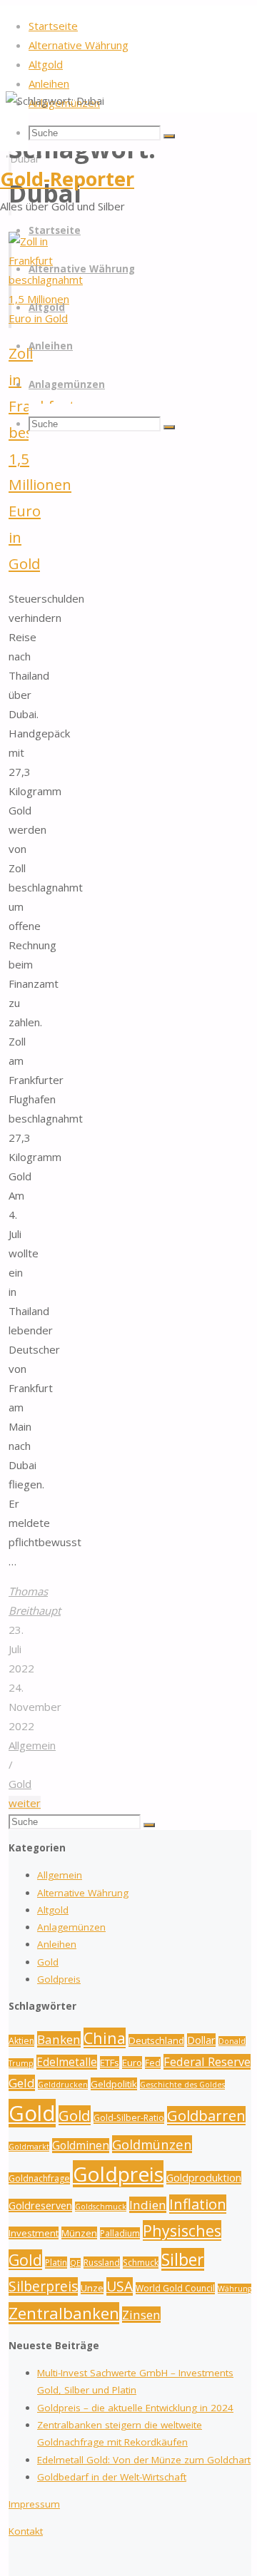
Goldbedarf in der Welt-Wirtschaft (112, 2477)
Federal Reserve (207, 2062)
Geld (22, 2083)
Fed (153, 2063)
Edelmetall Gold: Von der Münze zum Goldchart (144, 2460)
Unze (92, 2288)
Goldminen (81, 2146)
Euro (132, 2063)
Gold (20, 1784)
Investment (34, 2233)
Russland (102, 2263)
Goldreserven (40, 2206)
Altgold (53, 1910)
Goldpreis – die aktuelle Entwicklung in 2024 (135, 2408)
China (105, 2038)
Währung (235, 2289)
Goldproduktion (204, 2178)
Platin (56, 2263)
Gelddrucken (63, 2085)
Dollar (201, 2040)
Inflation (198, 2204)
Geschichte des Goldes (182, 2085)
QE (75, 2263)
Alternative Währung (83, 1893)
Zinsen (141, 2315)
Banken (59, 2039)
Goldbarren (206, 2116)
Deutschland (156, 2040)
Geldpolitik (114, 2084)
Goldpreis (59, 1979)
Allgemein (32, 1745)
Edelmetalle (67, 2062)
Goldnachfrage (39, 2178)
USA (120, 2286)
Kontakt (26, 2531)
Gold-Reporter (67, 179)
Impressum (34, 2504)
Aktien (21, 2041)
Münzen (79, 2233)
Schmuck (141, 2263)
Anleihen (57, 1944)
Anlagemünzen (71, 1927)
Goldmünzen (152, 2144)
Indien (148, 2205)
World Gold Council (175, 2288)
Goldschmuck (101, 2207)
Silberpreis (43, 2286)
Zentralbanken (64, 2313)
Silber (183, 2259)
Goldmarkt (29, 2147)
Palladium (120, 2233)
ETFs (110, 2063)
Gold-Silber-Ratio (129, 2118)
